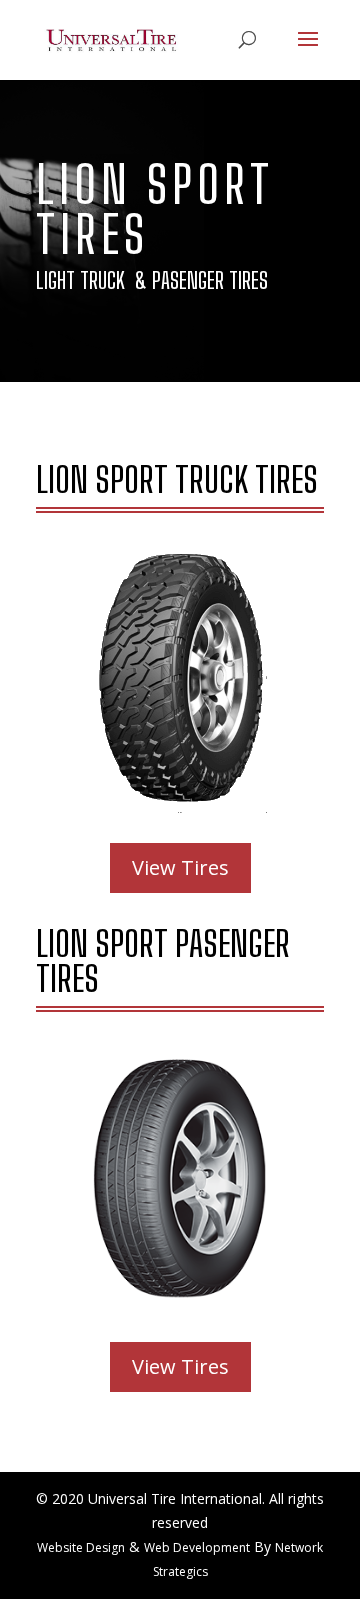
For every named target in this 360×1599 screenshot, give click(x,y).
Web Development (197, 1547)
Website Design (81, 1547)
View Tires (180, 867)
